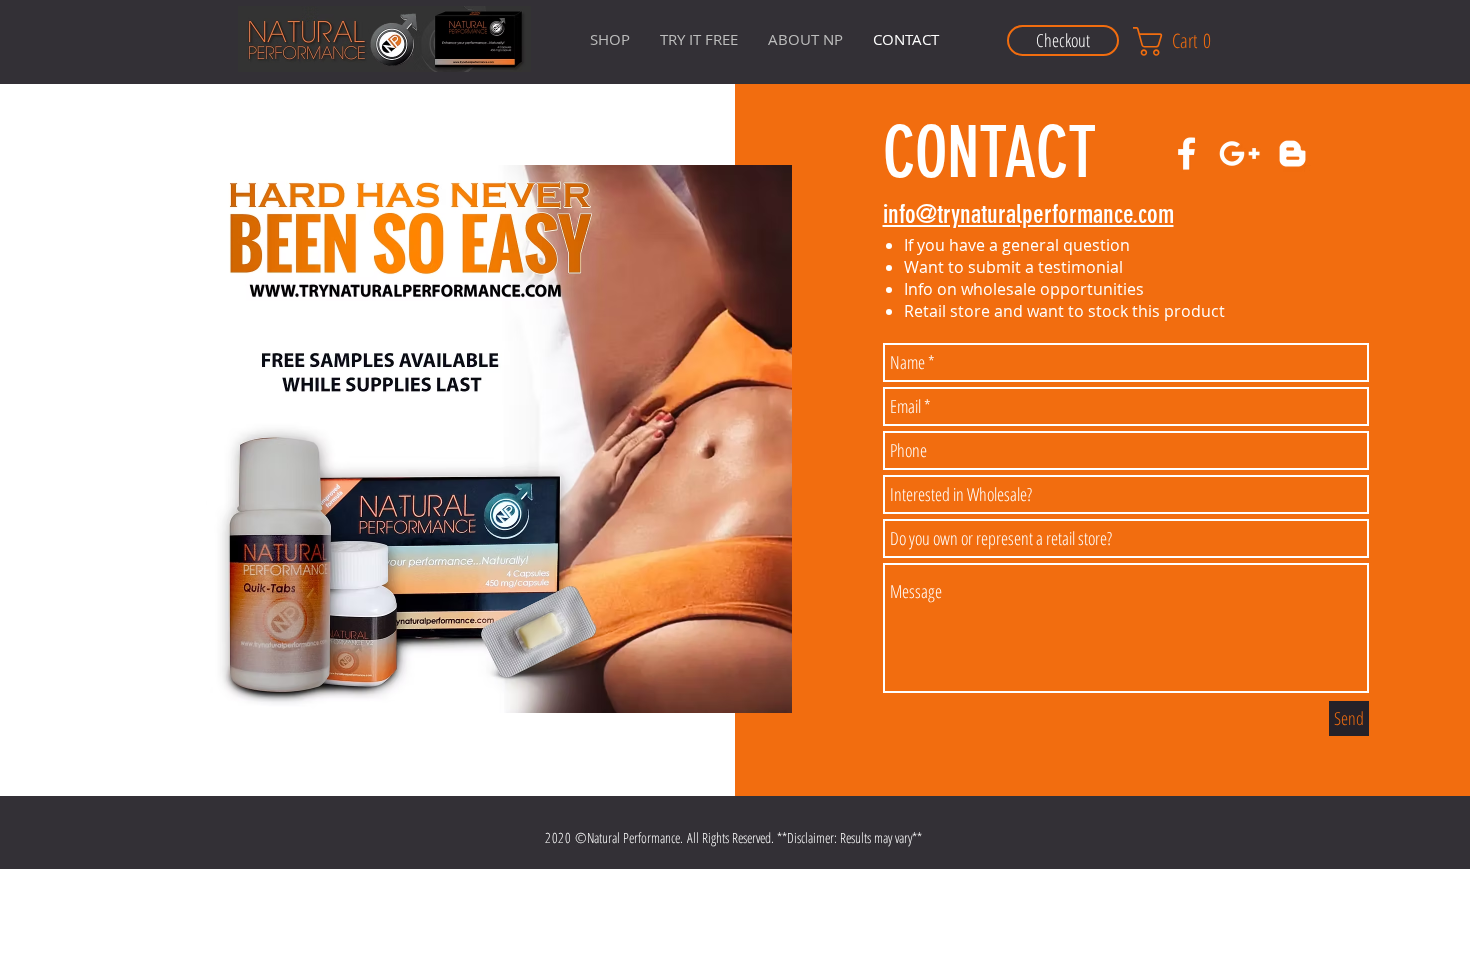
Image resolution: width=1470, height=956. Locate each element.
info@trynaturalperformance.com (1028, 214)
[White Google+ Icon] (1239, 153)
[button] (805, 39)
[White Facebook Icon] (1186, 153)
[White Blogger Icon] (1292, 153)
